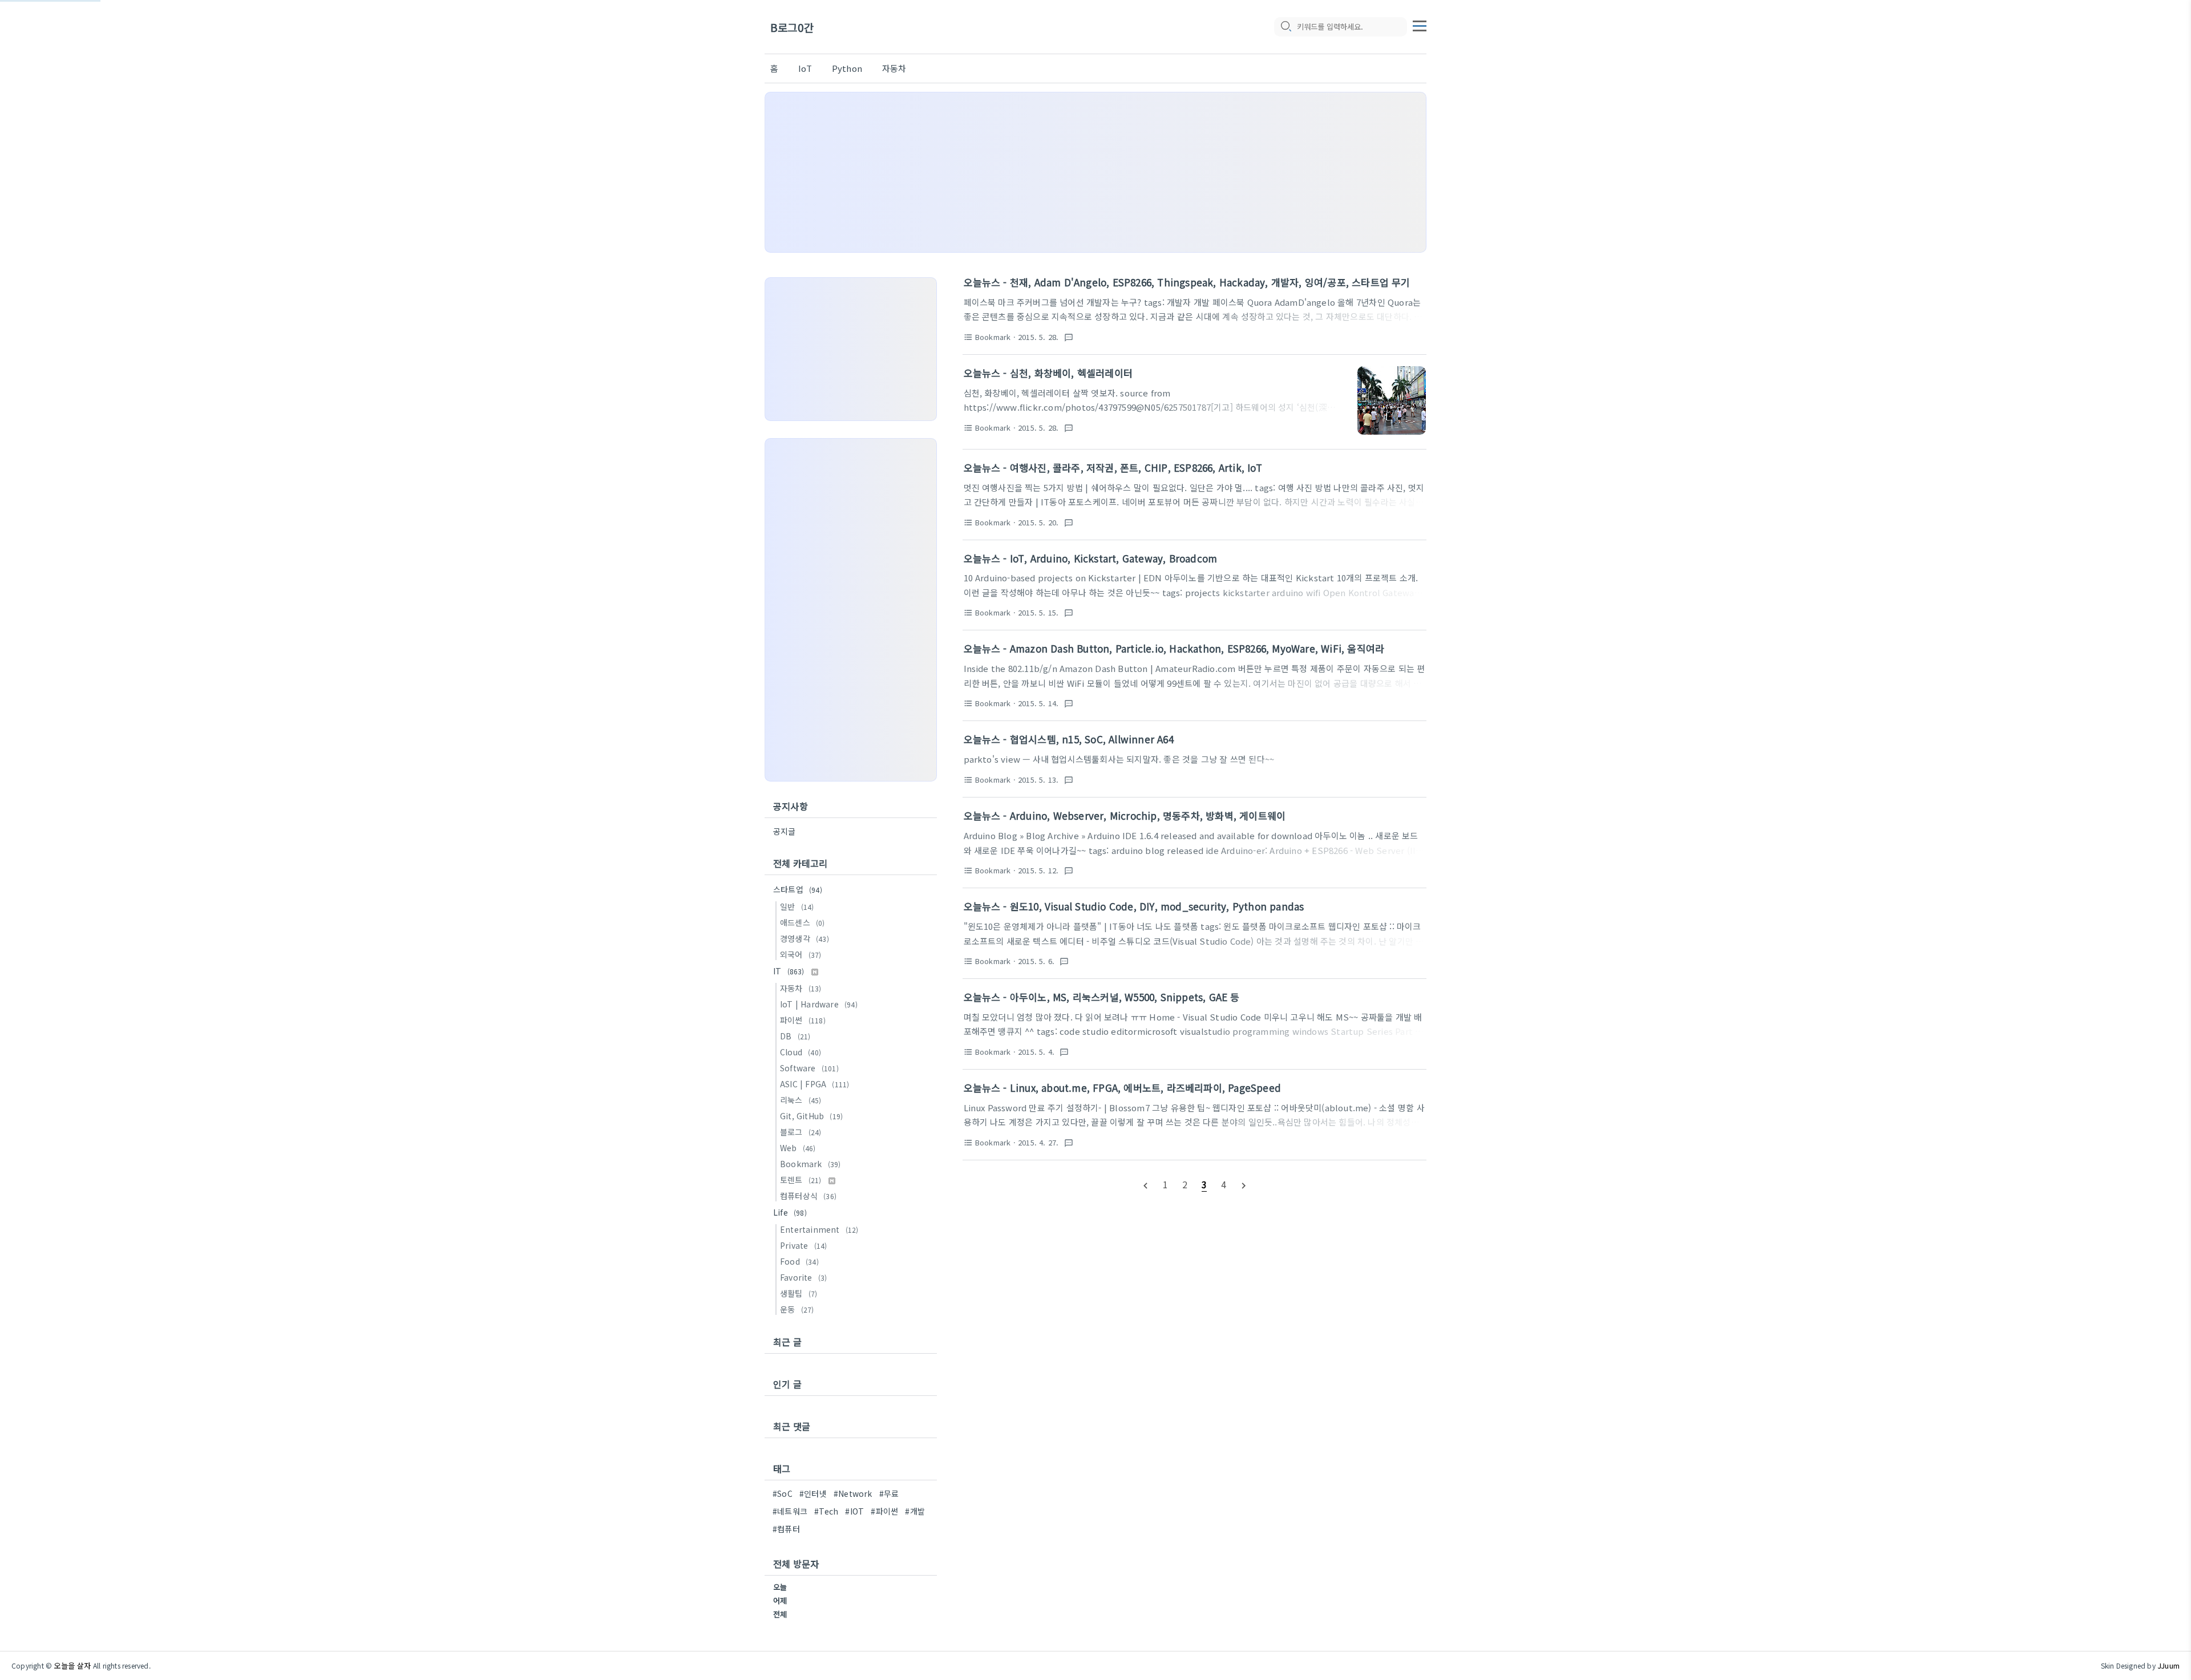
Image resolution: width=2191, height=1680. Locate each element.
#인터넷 (813, 1493)
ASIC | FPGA (814, 1084)
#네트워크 (790, 1511)
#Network (853, 1493)
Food (799, 1261)
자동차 (894, 68)
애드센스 (803, 922)
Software (809, 1068)
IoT (805, 68)
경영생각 (805, 938)
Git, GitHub (811, 1116)
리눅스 (801, 1100)
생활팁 (799, 1293)
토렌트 (801, 1180)
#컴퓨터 (786, 1529)
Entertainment (819, 1229)
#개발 (915, 1511)
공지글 (785, 831)
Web (798, 1148)
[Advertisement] (1095, 172)
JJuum (2168, 1665)
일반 (797, 906)
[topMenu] (1420, 25)
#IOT (854, 1511)
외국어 (801, 954)
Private (803, 1245)
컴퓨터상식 (808, 1196)
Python (847, 68)
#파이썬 (884, 1511)
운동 (797, 1309)
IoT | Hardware (819, 1004)
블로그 (801, 1132)
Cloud (801, 1052)
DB (795, 1036)
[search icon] (1286, 27)
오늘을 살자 (72, 1665)
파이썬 (803, 1020)
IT (789, 971)
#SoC (783, 1493)
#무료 (889, 1493)
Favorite (803, 1277)
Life (790, 1212)
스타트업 (798, 889)
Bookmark (810, 1164)
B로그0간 (792, 27)
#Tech (826, 1511)
